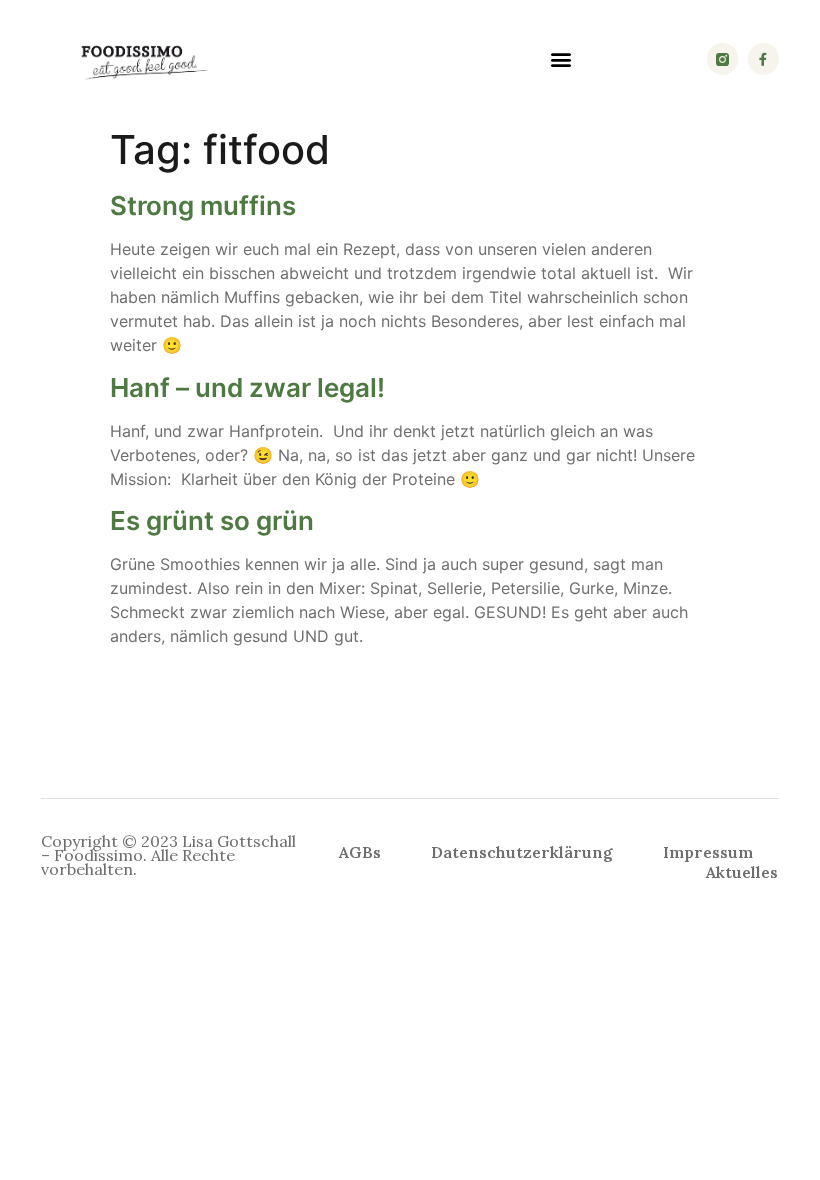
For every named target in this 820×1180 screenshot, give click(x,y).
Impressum (708, 852)
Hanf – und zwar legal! (247, 387)
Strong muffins (203, 205)
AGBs (360, 852)
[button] (560, 59)
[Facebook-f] (763, 58)
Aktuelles (742, 872)
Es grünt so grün (212, 520)
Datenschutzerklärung (522, 852)
